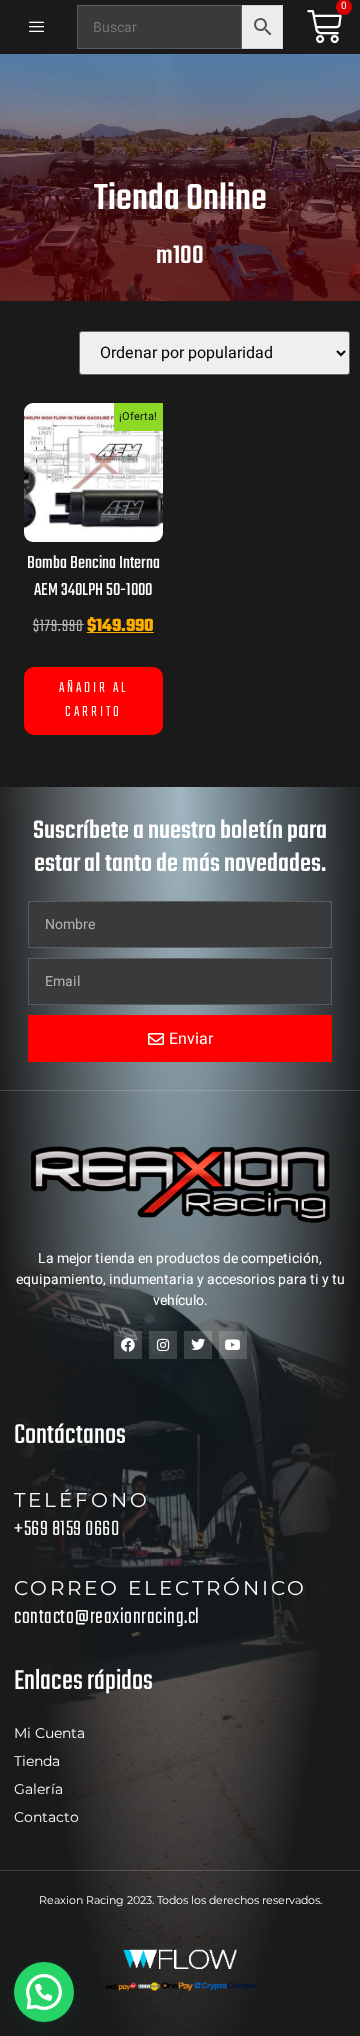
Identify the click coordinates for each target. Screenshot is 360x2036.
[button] (44, 1992)
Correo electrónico (160, 1588)
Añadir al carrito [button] (93, 700)
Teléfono (82, 1500)
